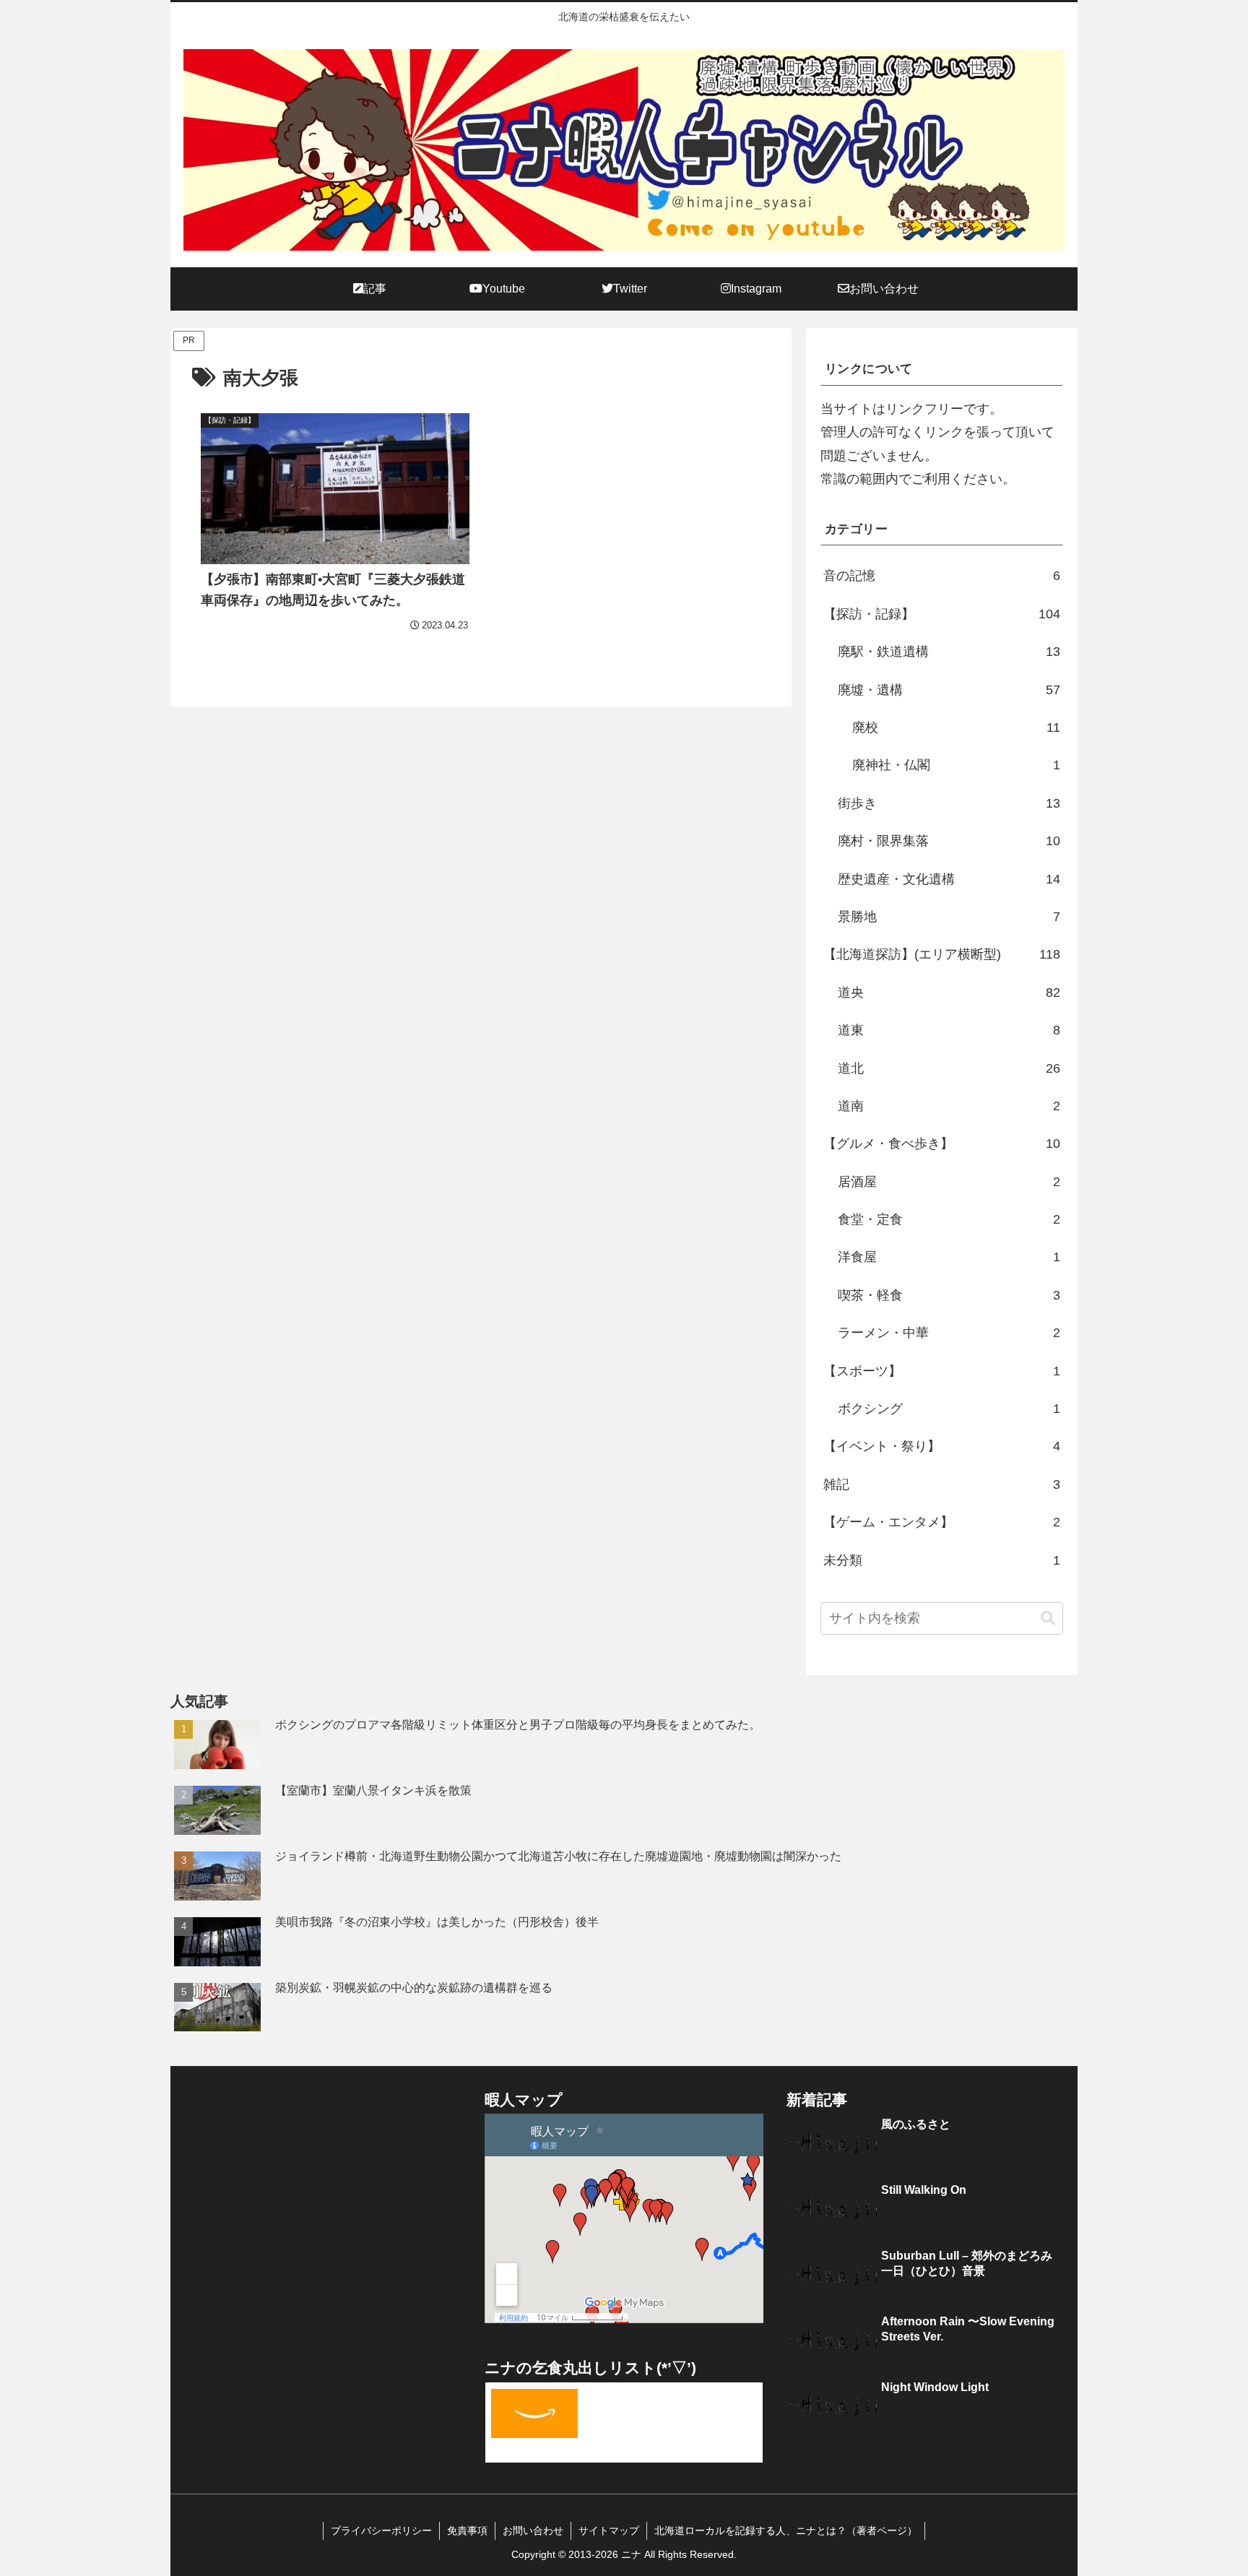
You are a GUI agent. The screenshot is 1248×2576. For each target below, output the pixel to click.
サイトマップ (609, 2530)
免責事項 (467, 2530)
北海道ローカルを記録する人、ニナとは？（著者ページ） (786, 2530)
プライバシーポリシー (381, 2530)
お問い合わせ (533, 2530)
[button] (1048, 1618)
